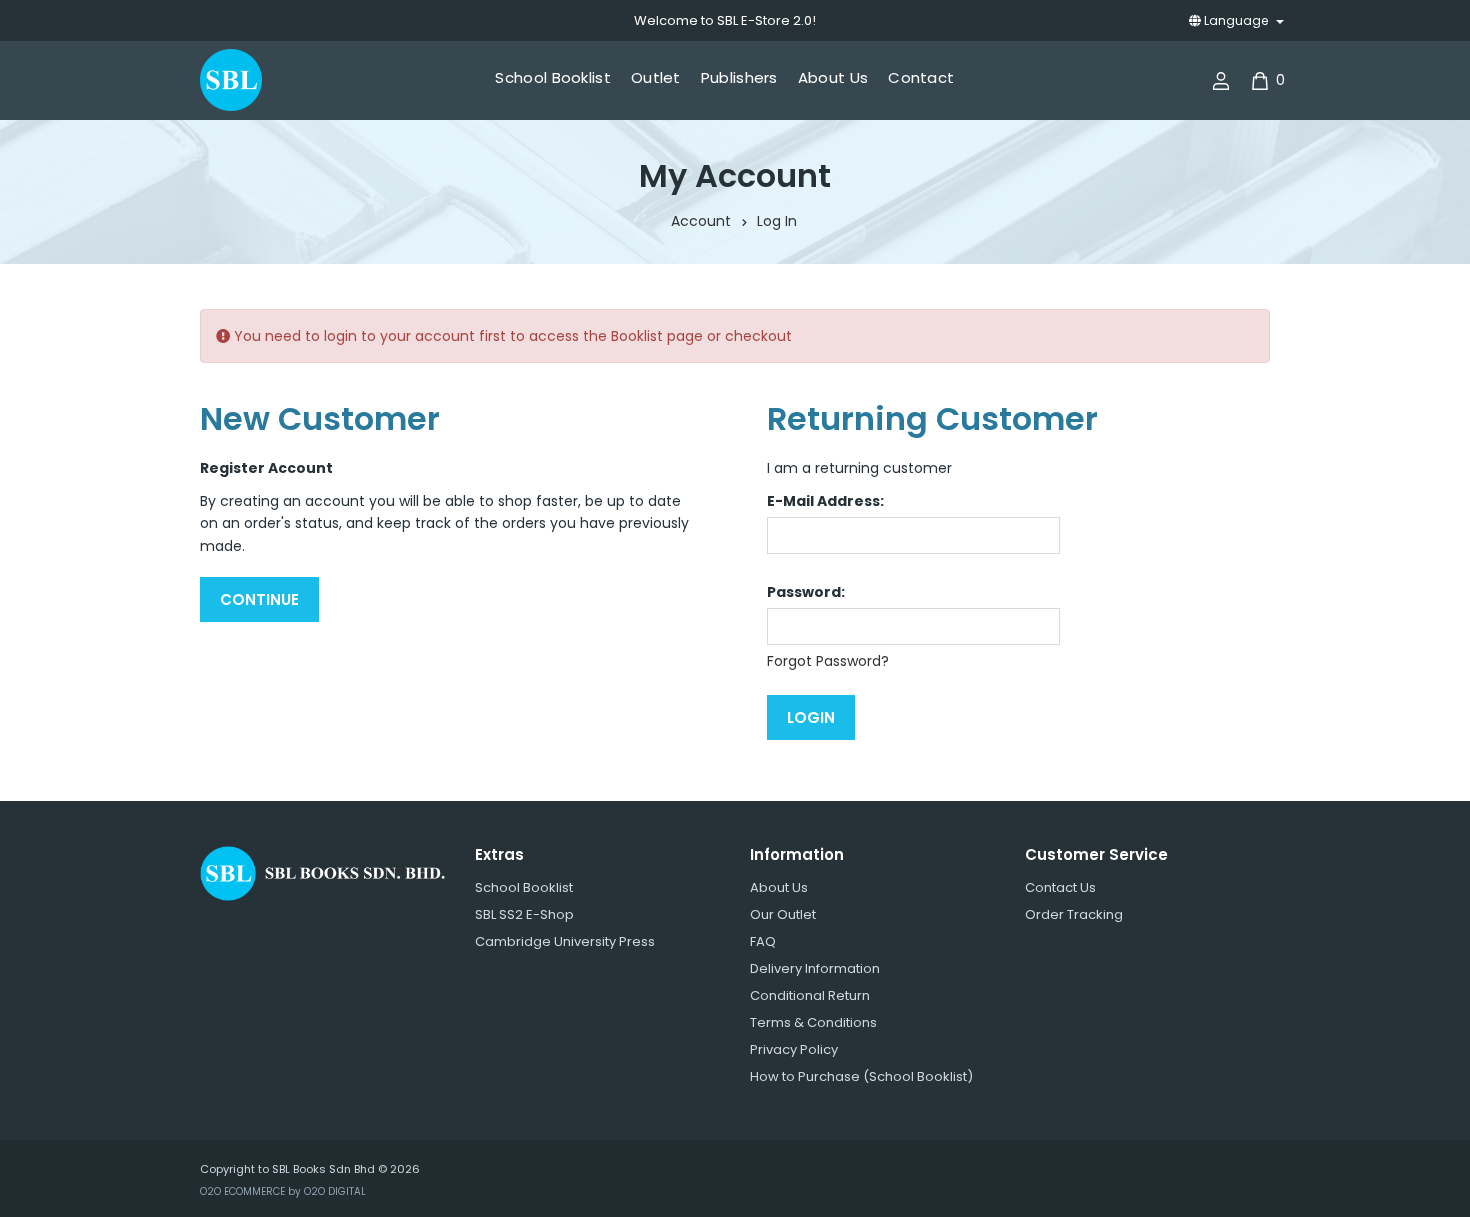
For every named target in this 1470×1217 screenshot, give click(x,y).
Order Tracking (1074, 914)
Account (701, 221)
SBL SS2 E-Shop (524, 914)
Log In (777, 221)
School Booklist (524, 887)
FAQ (763, 941)
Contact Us (1060, 887)
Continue (259, 599)
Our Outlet (783, 914)
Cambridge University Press (565, 941)
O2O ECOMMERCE (242, 1191)
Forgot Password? (828, 661)
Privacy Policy (794, 1049)
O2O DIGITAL (335, 1191)
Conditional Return (810, 995)
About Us (779, 887)
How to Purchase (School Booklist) (861, 1076)
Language (1236, 20)
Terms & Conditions (813, 1022)
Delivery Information (815, 968)
